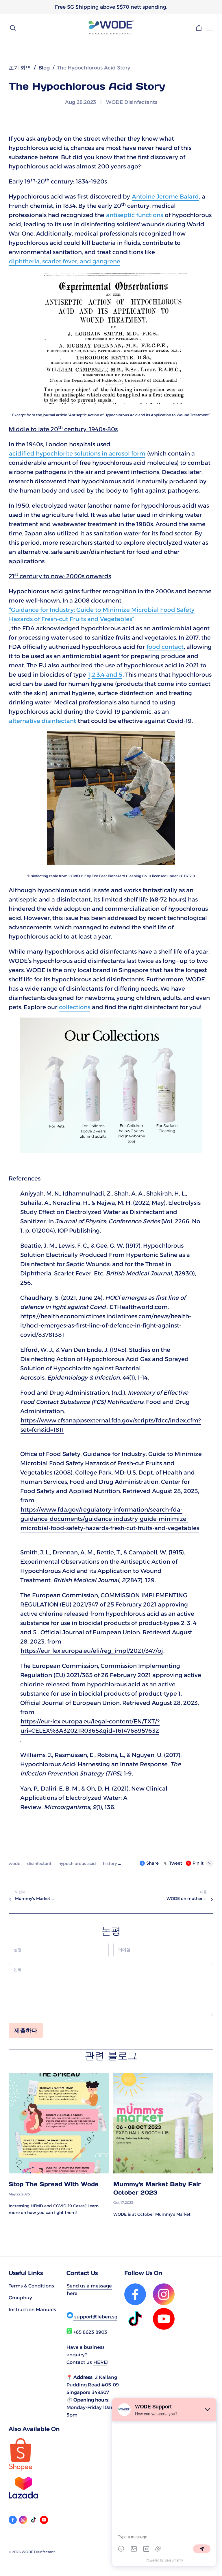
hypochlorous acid (78, 1863)
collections (75, 1007)
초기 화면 (20, 68)
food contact (165, 647)
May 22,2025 (19, 2194)
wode (15, 1863)
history (110, 1863)
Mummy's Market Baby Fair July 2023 (35, 1899)
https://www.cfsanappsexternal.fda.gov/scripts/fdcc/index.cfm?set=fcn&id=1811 (111, 1425)
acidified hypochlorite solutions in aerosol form (77, 453)
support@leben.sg (95, 2317)
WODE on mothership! (187, 1899)
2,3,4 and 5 (107, 675)
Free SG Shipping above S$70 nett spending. (111, 7)
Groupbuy (20, 2298)
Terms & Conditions (31, 2286)
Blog (44, 68)
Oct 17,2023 (123, 2203)
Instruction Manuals (32, 2309)
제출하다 (26, 2030)
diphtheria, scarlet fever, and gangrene (65, 261)
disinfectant (40, 1863)
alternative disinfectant (42, 721)
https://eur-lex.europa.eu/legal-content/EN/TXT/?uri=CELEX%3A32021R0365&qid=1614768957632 (90, 1726)
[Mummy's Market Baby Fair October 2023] (163, 2124)
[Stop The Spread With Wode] (59, 2124)
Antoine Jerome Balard (165, 197)
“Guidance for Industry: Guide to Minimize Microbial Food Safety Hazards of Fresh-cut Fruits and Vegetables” (102, 614)
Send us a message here (89, 2289)
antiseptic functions (135, 215)
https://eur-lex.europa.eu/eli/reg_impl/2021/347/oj (92, 1651)
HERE (100, 2362)
